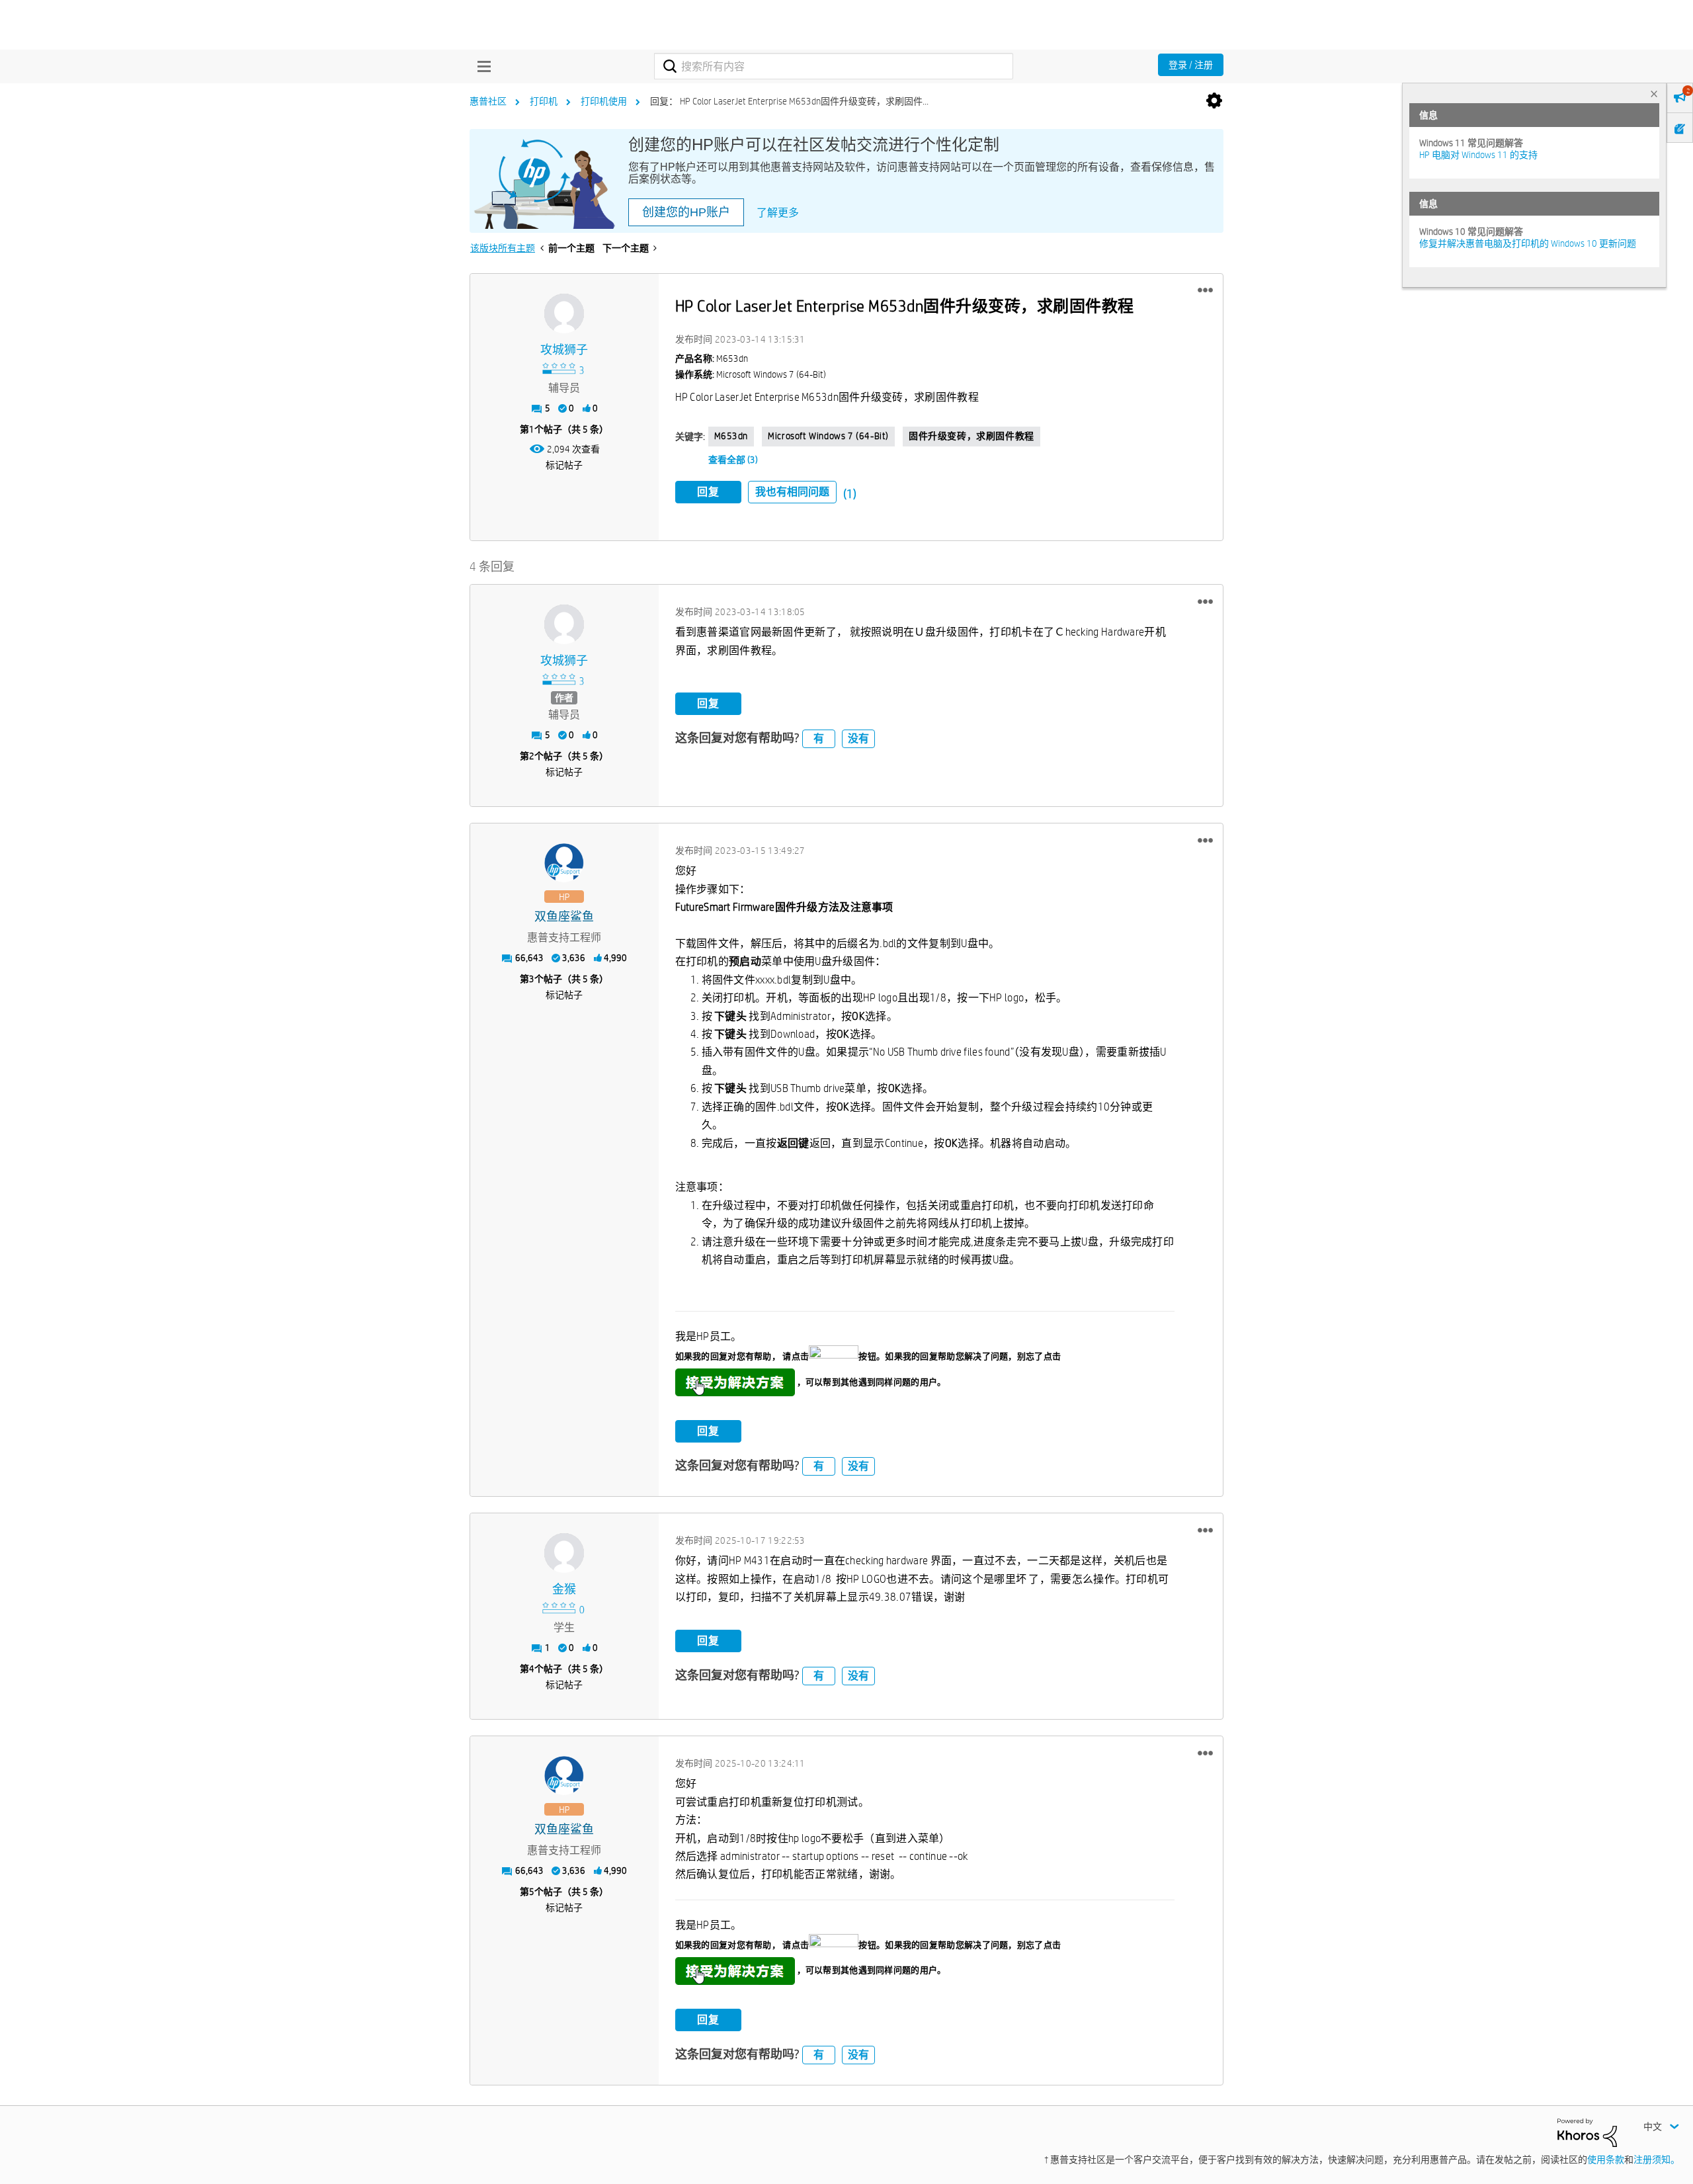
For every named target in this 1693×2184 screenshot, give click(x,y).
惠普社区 (488, 101)
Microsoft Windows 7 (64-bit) (828, 436)
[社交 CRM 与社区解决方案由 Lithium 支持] (1587, 2132)
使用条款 (1606, 2160)
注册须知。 (1657, 2160)
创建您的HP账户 (686, 212)
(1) (850, 494)
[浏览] (481, 66)
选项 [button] (1214, 101)
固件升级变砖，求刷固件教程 (971, 436)
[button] (1205, 290)
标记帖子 (564, 465)
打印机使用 (604, 101)
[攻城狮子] (564, 314)
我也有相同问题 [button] (792, 492)
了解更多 (778, 213)
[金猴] (564, 1553)
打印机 (544, 101)
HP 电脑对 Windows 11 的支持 (1478, 155)
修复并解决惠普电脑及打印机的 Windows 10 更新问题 (1528, 243)
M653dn (731, 436)
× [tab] (1654, 94)
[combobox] (834, 66)
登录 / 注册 (1191, 65)
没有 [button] (858, 738)
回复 (708, 492)
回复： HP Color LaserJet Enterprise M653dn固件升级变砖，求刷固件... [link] (789, 101)
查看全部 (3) (733, 460)
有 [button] (819, 738)
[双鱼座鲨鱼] (564, 863)
